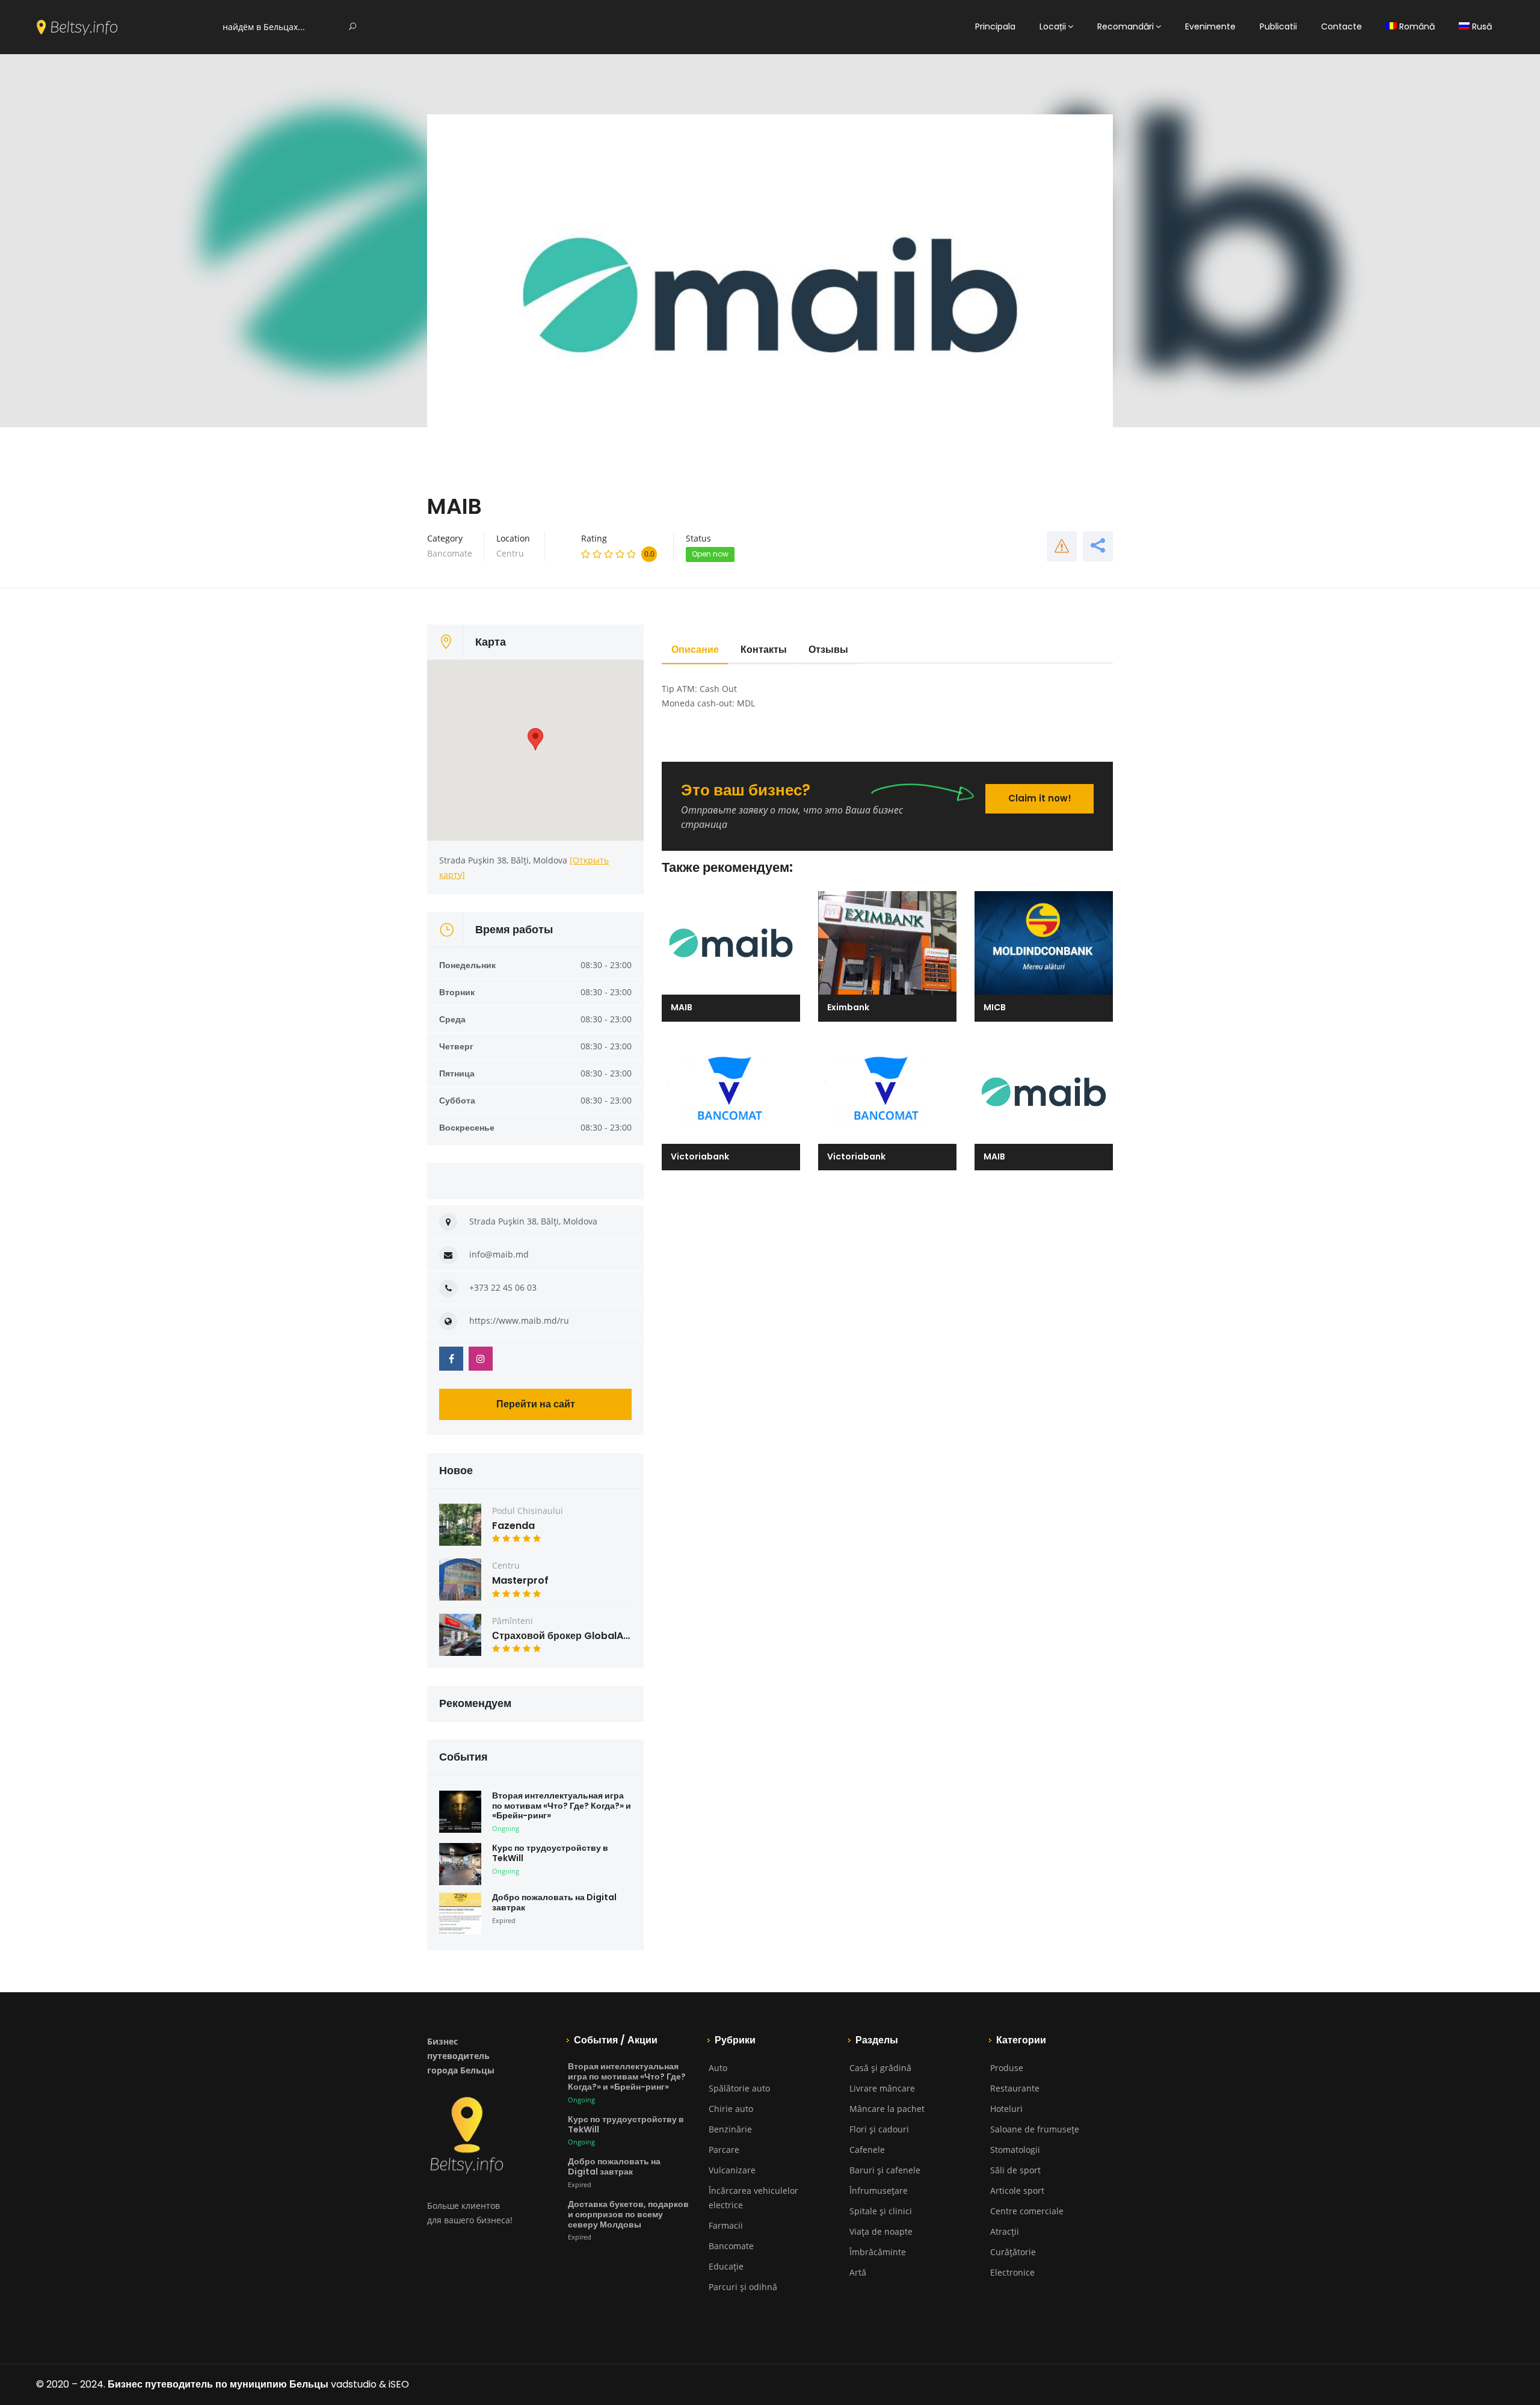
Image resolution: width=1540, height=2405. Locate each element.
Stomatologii (1015, 2150)
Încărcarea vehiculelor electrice (753, 2198)
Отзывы (828, 650)
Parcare (724, 2150)
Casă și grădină (880, 2068)
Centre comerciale (1027, 2211)
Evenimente (1210, 26)
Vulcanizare (732, 2170)
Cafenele (867, 2150)
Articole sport (1017, 2190)
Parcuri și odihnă (743, 2287)
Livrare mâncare (882, 2088)
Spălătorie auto (739, 2088)
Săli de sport (1015, 2170)
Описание (695, 650)
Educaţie (726, 2266)
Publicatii (1278, 26)
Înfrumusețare (879, 2190)
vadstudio (354, 2384)
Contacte (1341, 26)
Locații (1053, 26)
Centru (510, 553)
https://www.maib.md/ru (519, 1320)
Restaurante (1015, 2088)
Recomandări (1126, 26)
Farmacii (726, 2225)
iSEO (399, 2384)
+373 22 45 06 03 (503, 1287)
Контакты (764, 650)
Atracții (1005, 2231)
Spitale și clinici (881, 2211)
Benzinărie (730, 2129)
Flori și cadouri (879, 2129)
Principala (995, 26)
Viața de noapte (881, 2231)
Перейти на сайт (536, 1404)
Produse (1007, 2068)
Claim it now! (1040, 798)
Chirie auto (731, 2109)
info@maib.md (499, 1254)
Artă (858, 2272)
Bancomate (450, 553)
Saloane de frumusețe (1035, 2129)
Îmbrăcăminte (878, 2252)
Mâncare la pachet (887, 2109)
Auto (718, 2068)
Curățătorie (1013, 2252)
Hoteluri (1006, 2109)
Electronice (1012, 2272)
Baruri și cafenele (885, 2170)
